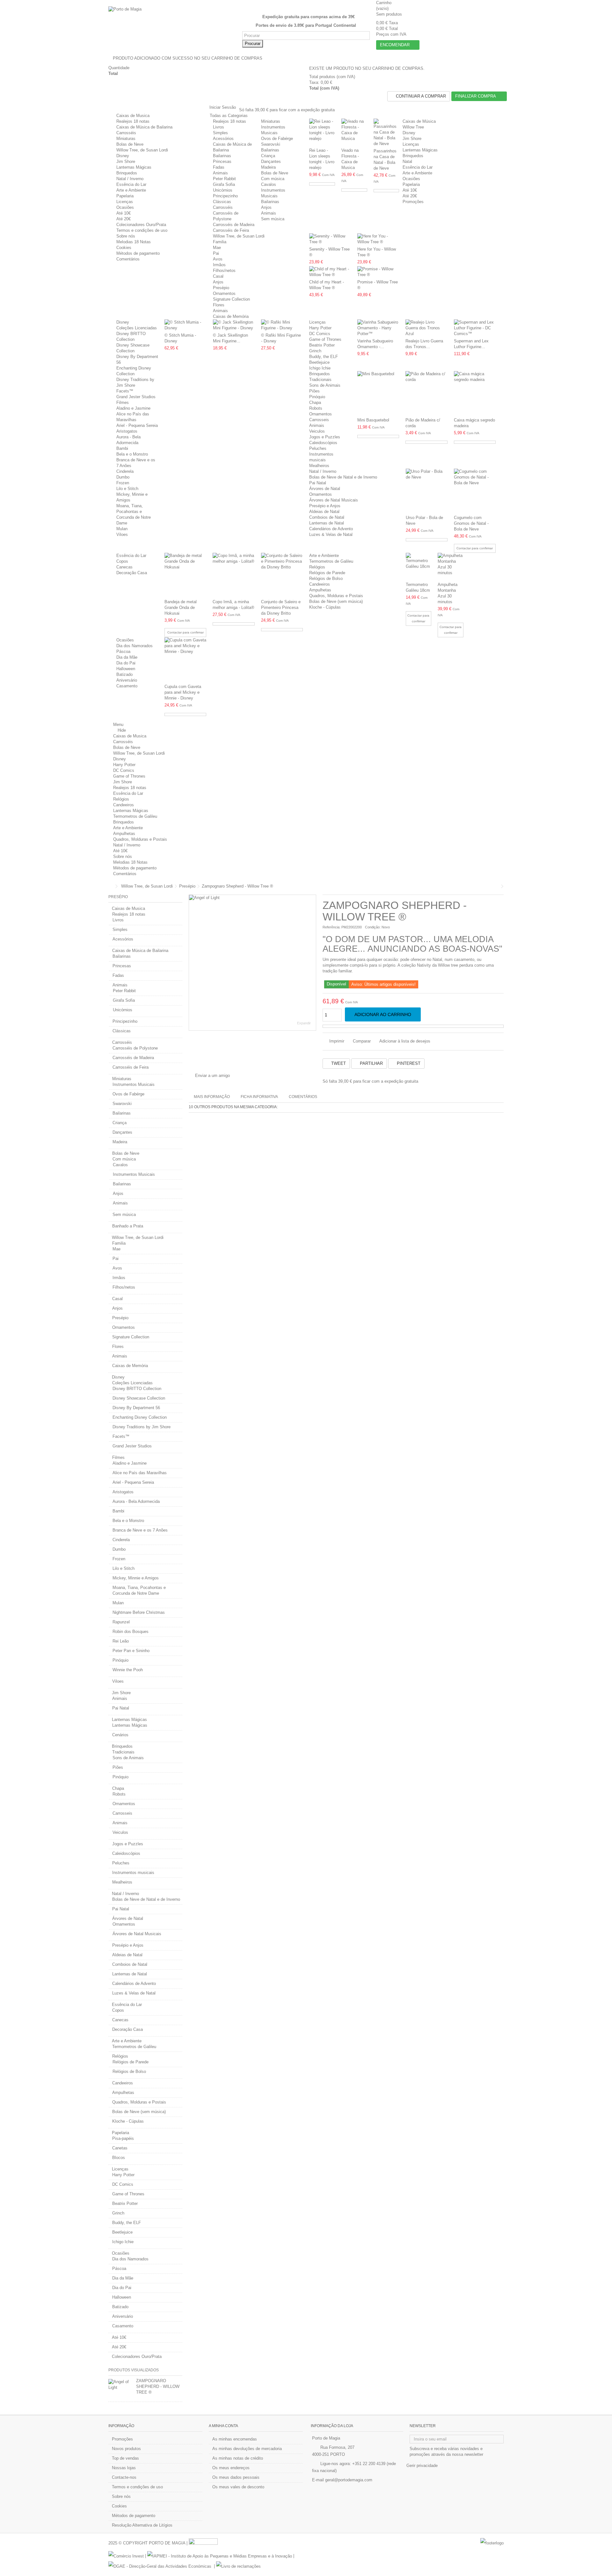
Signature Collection (231, 299)
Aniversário (127, 680)
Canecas (124, 567)
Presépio (221, 288)
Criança (268, 156)
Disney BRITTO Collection (137, 1389)
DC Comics (320, 334)
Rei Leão (121, 1641)
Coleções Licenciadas (137, 328)
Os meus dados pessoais (236, 2477)
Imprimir (336, 1041)
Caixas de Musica (133, 116)
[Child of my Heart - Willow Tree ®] (330, 272)
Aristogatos (127, 431)
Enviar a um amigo (212, 1076)
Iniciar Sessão (222, 107)
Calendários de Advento (331, 529)
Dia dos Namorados (135, 646)
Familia (220, 242)
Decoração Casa (132, 573)
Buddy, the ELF (324, 357)
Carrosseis (319, 420)
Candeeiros (320, 584)
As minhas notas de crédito (238, 2458)
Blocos (119, 2158)
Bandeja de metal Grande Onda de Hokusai (181, 607)
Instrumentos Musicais (134, 1084)
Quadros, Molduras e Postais (336, 596)
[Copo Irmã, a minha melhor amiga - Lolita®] (233, 575)
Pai (216, 253)
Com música (273, 179)
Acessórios (223, 139)
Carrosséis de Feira (231, 230)
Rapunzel (121, 1622)
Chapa (315, 402)
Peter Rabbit (224, 179)
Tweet (338, 1063)
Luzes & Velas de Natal (331, 534)
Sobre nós (126, 236)
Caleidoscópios (323, 443)
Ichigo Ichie (320, 368)
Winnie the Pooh (128, 1670)
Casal (218, 276)
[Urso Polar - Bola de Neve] (427, 491)
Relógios (317, 567)
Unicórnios (223, 190)
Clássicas (222, 202)
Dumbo (123, 477)
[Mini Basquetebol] (378, 393)
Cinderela (125, 471)
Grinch (315, 351)
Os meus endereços (231, 2468)
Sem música (273, 219)
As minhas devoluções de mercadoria (247, 2449)
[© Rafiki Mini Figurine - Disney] (282, 325)
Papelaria (125, 196)
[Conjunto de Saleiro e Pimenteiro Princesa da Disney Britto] (282, 575)
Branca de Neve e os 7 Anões (140, 1530)
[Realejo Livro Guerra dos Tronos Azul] (426, 328)
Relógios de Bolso (326, 578)
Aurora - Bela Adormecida (136, 1501)
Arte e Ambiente (131, 190)
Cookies (124, 248)
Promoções (122, 2439)
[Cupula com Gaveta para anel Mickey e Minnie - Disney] (185, 660)
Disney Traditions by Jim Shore (142, 1427)
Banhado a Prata (128, 1226)
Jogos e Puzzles (325, 437)
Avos (218, 259)
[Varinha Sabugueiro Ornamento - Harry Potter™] (378, 328)
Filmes (123, 402)
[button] (231, 116)
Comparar (362, 1041)
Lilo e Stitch (127, 489)
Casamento (127, 686)
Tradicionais (320, 380)
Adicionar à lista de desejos (405, 1041)
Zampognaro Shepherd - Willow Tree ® (158, 2386)
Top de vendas (125, 2458)
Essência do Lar (131, 184)
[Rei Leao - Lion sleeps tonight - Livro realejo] (322, 132)
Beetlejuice (319, 362)
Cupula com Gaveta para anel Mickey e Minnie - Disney (183, 692)
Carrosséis (126, 133)
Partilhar (371, 1063)
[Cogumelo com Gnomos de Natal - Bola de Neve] (475, 491)
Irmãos (219, 265)
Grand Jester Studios (136, 397)
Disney (123, 156)
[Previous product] (498, 886)
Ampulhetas (320, 590)
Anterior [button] (192, 962)
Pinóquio (317, 397)
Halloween (126, 669)
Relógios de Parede (327, 573)
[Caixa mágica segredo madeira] (475, 393)
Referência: (331, 927)
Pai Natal (318, 483)
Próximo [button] (313, 962)
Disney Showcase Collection (139, 1398)
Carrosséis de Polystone (135, 1048)
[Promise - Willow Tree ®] (378, 272)
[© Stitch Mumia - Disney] (185, 325)
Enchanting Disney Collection (140, 1417)
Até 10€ (124, 213)
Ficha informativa (259, 1097)
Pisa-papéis (123, 2138)
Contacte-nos (124, 2477)
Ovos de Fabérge (277, 139)
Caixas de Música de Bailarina (144, 127)
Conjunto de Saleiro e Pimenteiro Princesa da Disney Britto (281, 607)
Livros (219, 127)
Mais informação (212, 1097)
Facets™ (125, 391)
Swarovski (271, 144)
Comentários (128, 259)
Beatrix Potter (322, 345)
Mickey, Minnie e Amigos (136, 1578)
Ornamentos (224, 293)
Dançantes (271, 161)
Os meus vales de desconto (238, 2487)
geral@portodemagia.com (349, 2480)
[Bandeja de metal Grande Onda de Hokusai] (185, 575)
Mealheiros (319, 466)
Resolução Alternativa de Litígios (142, 2525)
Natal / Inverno (130, 179)
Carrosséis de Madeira (234, 225)
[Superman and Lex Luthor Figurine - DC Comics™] (475, 328)
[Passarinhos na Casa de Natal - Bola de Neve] (386, 133)
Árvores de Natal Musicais (334, 500)
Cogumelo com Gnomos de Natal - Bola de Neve (471, 523)
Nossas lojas (124, 2468)
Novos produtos (126, 2449)
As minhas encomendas (235, 2439)
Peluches (318, 448)
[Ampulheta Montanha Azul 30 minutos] (451, 567)
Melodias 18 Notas (134, 242)
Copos (122, 561)
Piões (314, 391)
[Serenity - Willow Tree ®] (330, 239)
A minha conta (223, 2426)
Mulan (122, 529)
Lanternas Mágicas (134, 167)
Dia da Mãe (127, 657)
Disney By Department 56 (136, 1408)
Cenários (120, 1735)
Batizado (124, 674)
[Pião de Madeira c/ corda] (426, 393)
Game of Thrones (325, 339)
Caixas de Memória (231, 316)
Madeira (268, 167)
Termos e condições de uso (142, 230)
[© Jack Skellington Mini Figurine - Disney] (234, 325)
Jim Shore (126, 161)
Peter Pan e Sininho (131, 1651)
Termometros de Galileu (331, 561)
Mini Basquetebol (373, 420)
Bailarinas (222, 156)
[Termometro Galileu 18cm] (419, 567)
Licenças (125, 202)
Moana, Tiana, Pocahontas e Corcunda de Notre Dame (139, 1590)
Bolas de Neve (130, 144)
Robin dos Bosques (131, 1632)
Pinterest (408, 1063)
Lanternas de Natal (327, 523)
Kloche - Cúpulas (325, 607)
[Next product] (502, 886)
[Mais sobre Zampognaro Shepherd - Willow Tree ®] (121, 2385)
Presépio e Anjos (325, 506)
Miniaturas (126, 139)
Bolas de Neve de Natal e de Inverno (343, 477)
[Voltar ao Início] (110, 886)
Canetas (120, 2148)
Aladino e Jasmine (133, 408)
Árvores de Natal (325, 489)
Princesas (222, 161)
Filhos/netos (224, 271)
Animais (220, 173)
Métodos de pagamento (138, 253)
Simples (220, 133)
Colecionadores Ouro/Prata (141, 225)
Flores (219, 305)
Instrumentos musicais (133, 1873)
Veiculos (317, 431)
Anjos (266, 207)
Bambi (122, 448)
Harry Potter (320, 328)
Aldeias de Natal (324, 512)
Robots (316, 408)
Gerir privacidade (422, 2466)
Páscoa (123, 651)
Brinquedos (127, 173)
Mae (217, 248)
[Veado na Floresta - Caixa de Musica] (354, 132)
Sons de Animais (325, 385)
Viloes (122, 534)
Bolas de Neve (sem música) (336, 601)
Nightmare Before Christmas (139, 1612)
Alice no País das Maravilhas (140, 1473)
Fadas (219, 167)
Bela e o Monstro (132, 454)
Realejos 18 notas (133, 121)
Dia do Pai (126, 663)
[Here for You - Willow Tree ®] (378, 239)
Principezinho (225, 196)
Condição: (373, 927)
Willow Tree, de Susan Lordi (142, 150)
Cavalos (269, 184)
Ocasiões (125, 207)
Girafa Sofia (224, 184)
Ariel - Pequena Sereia (137, 425)
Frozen (123, 483)
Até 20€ (124, 219)
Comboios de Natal (327, 517)
